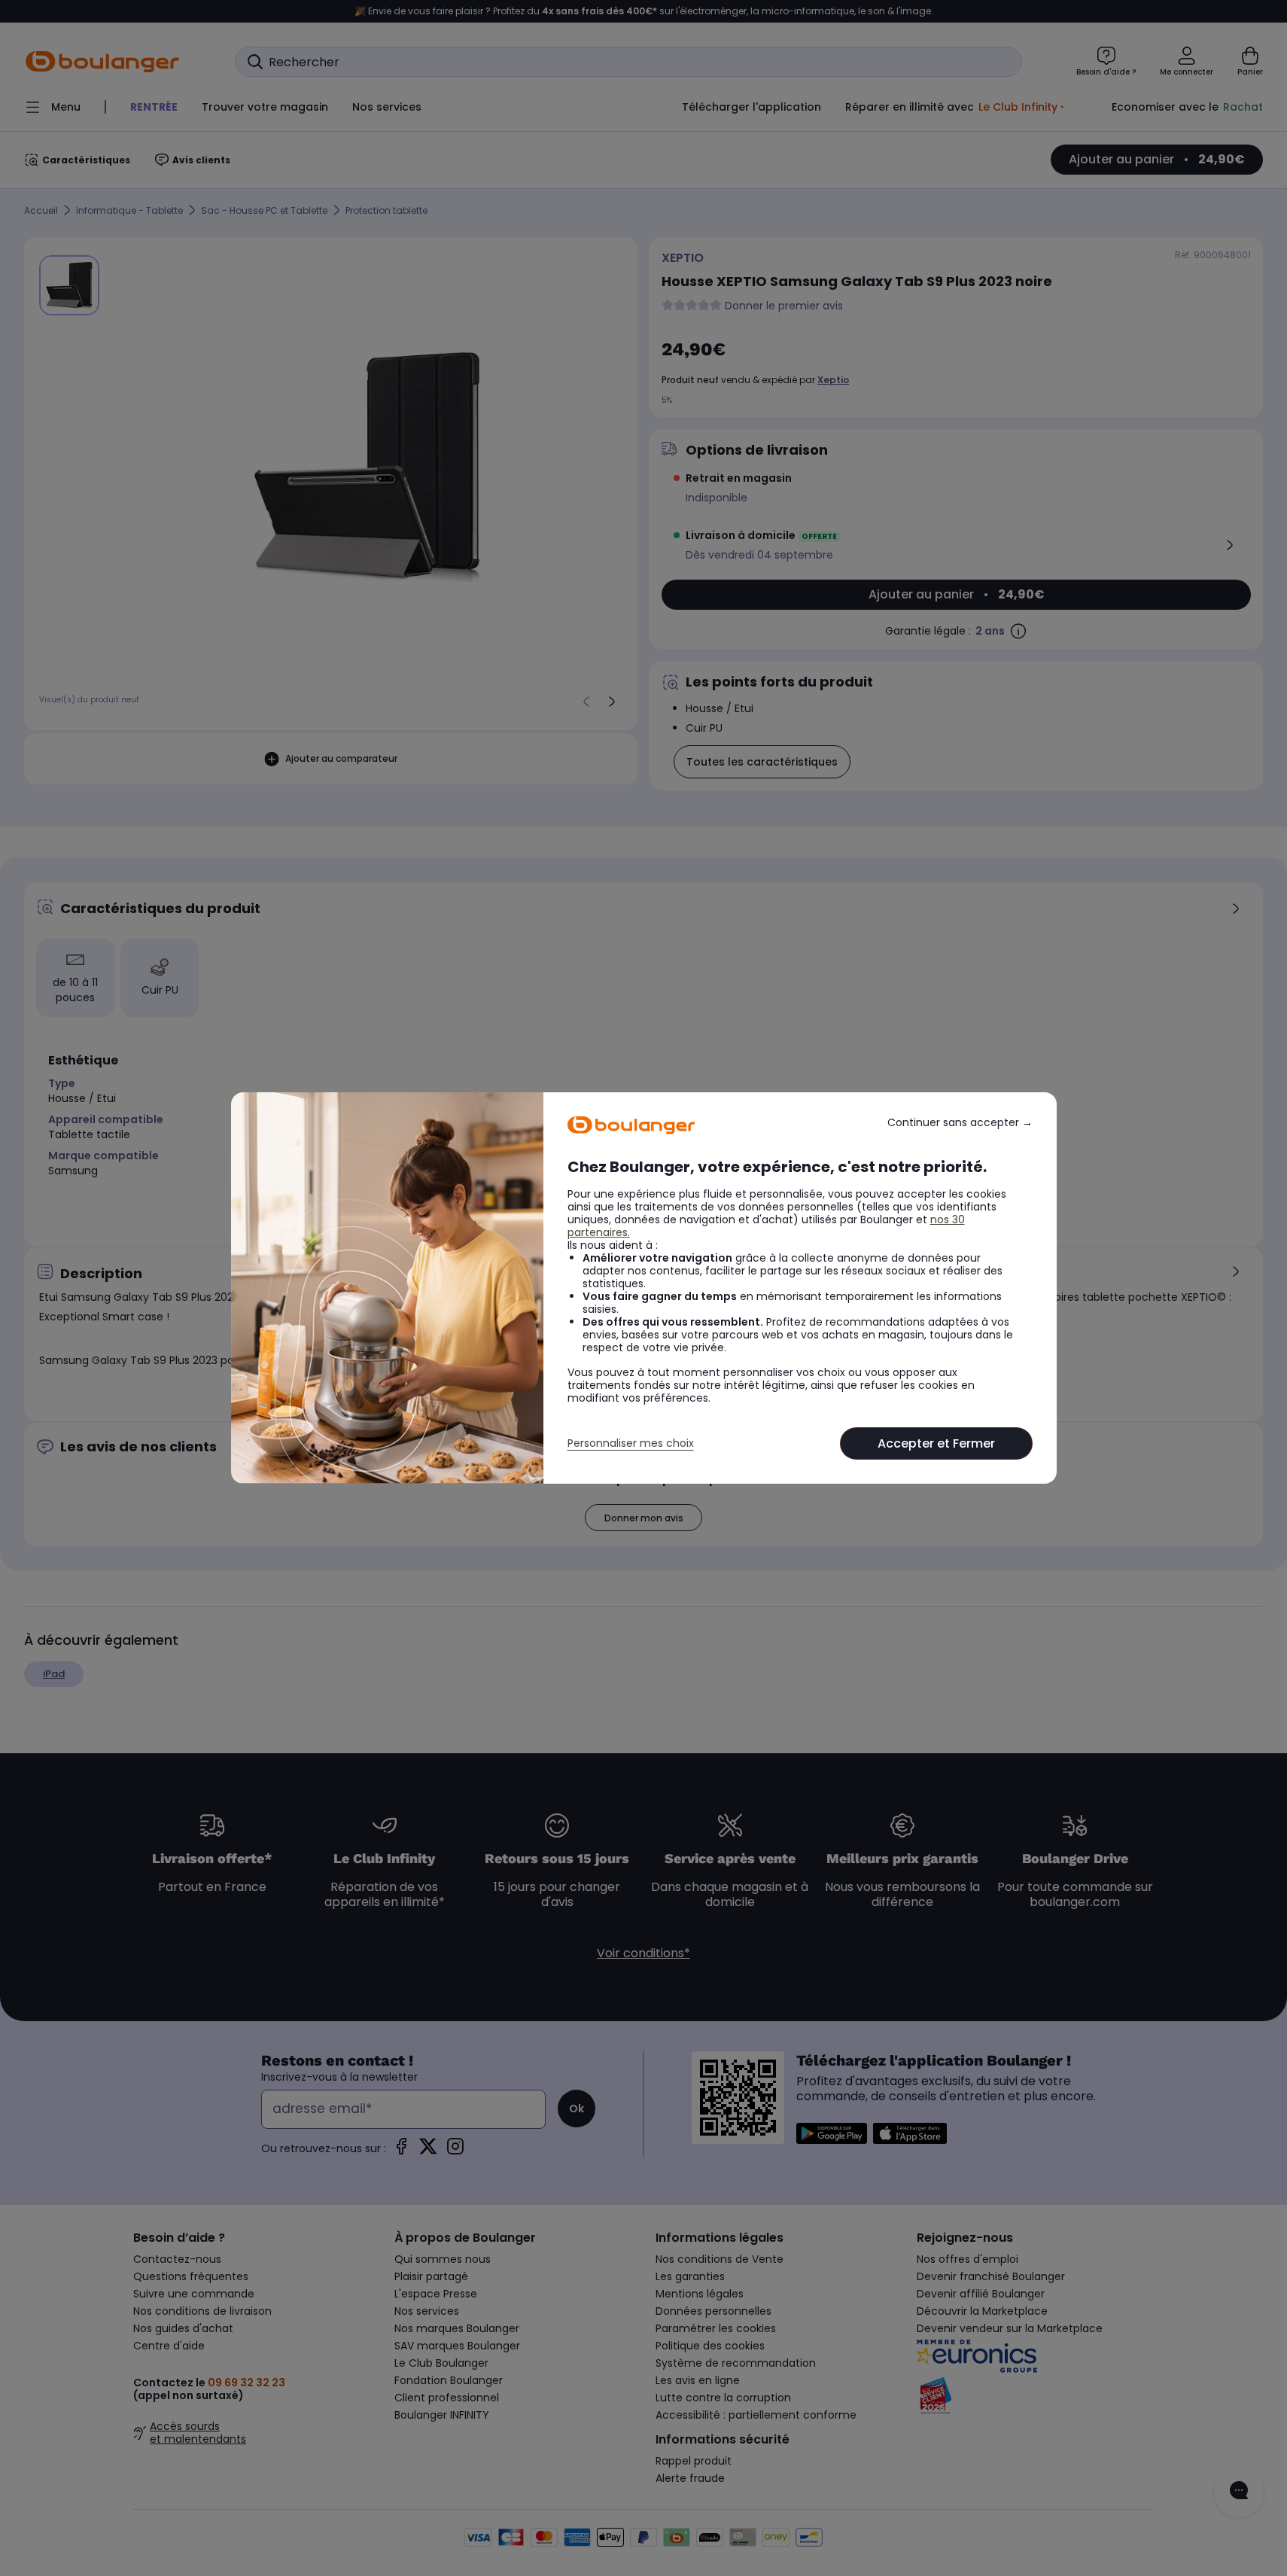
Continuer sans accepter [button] (960, 1123)
